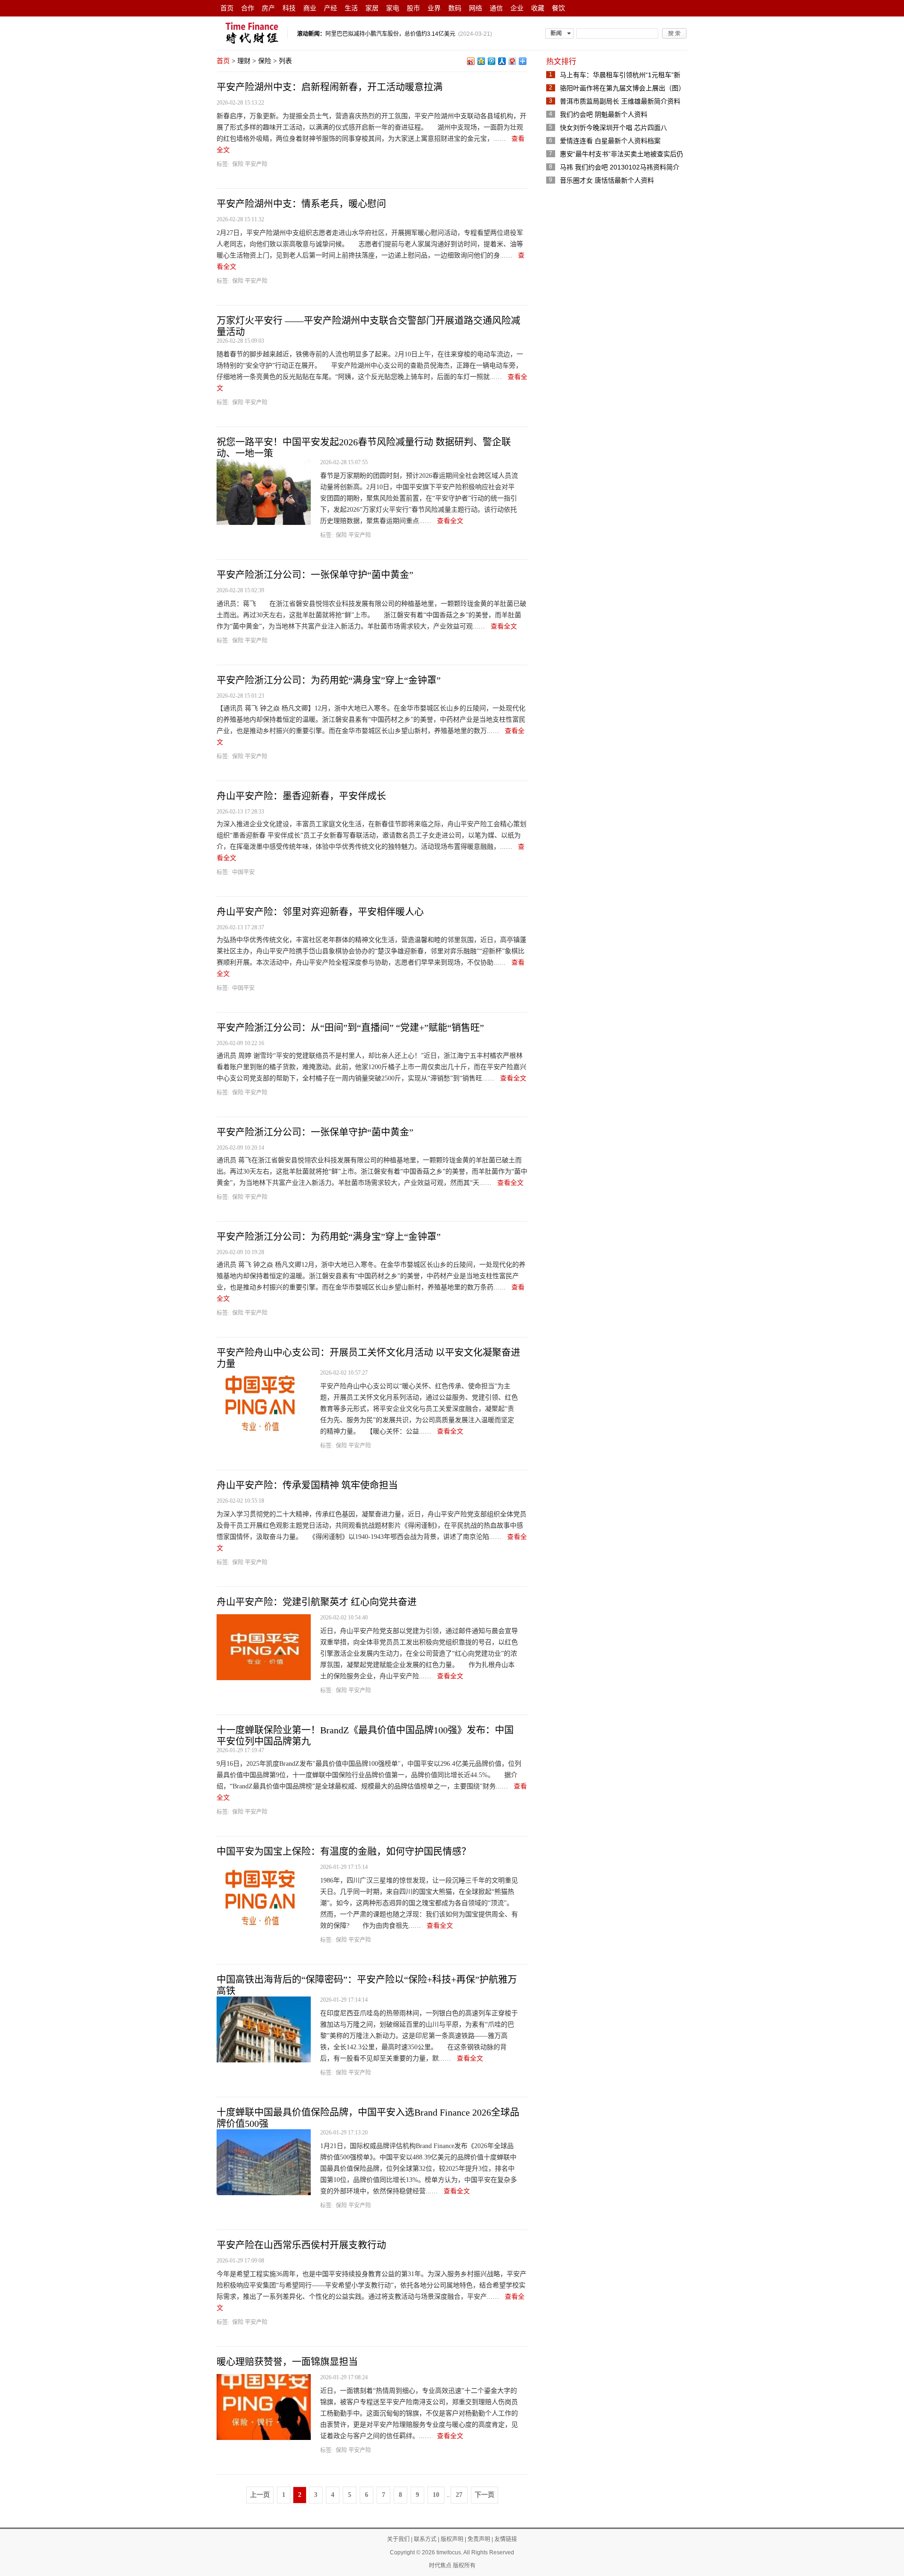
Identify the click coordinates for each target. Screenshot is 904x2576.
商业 (310, 8)
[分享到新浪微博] (470, 61)
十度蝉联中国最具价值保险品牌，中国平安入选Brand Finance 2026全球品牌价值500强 (368, 2118)
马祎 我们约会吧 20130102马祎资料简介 (620, 167)
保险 (265, 61)
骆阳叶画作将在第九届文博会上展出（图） (622, 88)
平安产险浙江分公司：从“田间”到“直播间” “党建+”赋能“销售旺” (350, 1028)
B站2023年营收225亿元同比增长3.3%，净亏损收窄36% (396, 34)
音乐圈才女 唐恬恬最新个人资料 (607, 180)
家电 (393, 8)
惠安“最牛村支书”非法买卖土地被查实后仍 (621, 154)
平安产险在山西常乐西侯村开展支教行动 (301, 2245)
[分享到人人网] (501, 61)
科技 (289, 8)
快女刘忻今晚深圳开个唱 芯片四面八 (613, 128)
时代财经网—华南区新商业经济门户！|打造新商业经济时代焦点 (252, 33)
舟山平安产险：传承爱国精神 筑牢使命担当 (307, 1485)
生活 (351, 8)
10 (436, 2495)
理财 (244, 61)
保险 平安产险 (250, 164)
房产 (268, 8)
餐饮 (558, 8)
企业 (517, 8)
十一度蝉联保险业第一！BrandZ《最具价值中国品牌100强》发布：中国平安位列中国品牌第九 (365, 1736)
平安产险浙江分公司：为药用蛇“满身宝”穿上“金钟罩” (329, 680)
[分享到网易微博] (512, 61)
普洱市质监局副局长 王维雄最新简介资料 (620, 101)
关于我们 (398, 2539)
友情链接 (506, 2539)
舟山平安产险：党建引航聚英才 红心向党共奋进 (317, 1602)
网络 (476, 8)
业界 (434, 8)
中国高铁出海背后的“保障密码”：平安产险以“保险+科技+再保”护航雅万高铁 (367, 1985)
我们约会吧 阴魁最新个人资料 (604, 114)
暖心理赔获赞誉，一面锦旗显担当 (287, 2362)
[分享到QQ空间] (481, 61)
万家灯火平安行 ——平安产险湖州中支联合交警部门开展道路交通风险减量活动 (368, 326)
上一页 (260, 2495)
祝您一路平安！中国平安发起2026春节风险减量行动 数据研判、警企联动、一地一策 (364, 448)
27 (459, 2495)
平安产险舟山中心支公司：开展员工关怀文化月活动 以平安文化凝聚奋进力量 (368, 1358)
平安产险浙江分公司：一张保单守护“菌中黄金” (315, 575)
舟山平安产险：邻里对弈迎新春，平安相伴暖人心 (320, 912)
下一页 (484, 2495)
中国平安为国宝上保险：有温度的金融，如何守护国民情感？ (344, 1851)
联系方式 (425, 2539)
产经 (331, 8)
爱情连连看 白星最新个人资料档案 (610, 141)
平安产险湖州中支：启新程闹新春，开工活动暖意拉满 (330, 87)
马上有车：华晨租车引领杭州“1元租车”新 (620, 75)
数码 (455, 8)
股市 (413, 8)
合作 (248, 8)
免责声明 (479, 2539)
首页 (227, 8)
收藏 (538, 8)
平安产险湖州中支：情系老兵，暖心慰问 (301, 204)
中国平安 (243, 872)
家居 (372, 8)
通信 (496, 8)
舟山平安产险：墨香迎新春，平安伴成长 (301, 796)
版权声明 (452, 2539)
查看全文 (450, 521)
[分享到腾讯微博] (491, 61)
